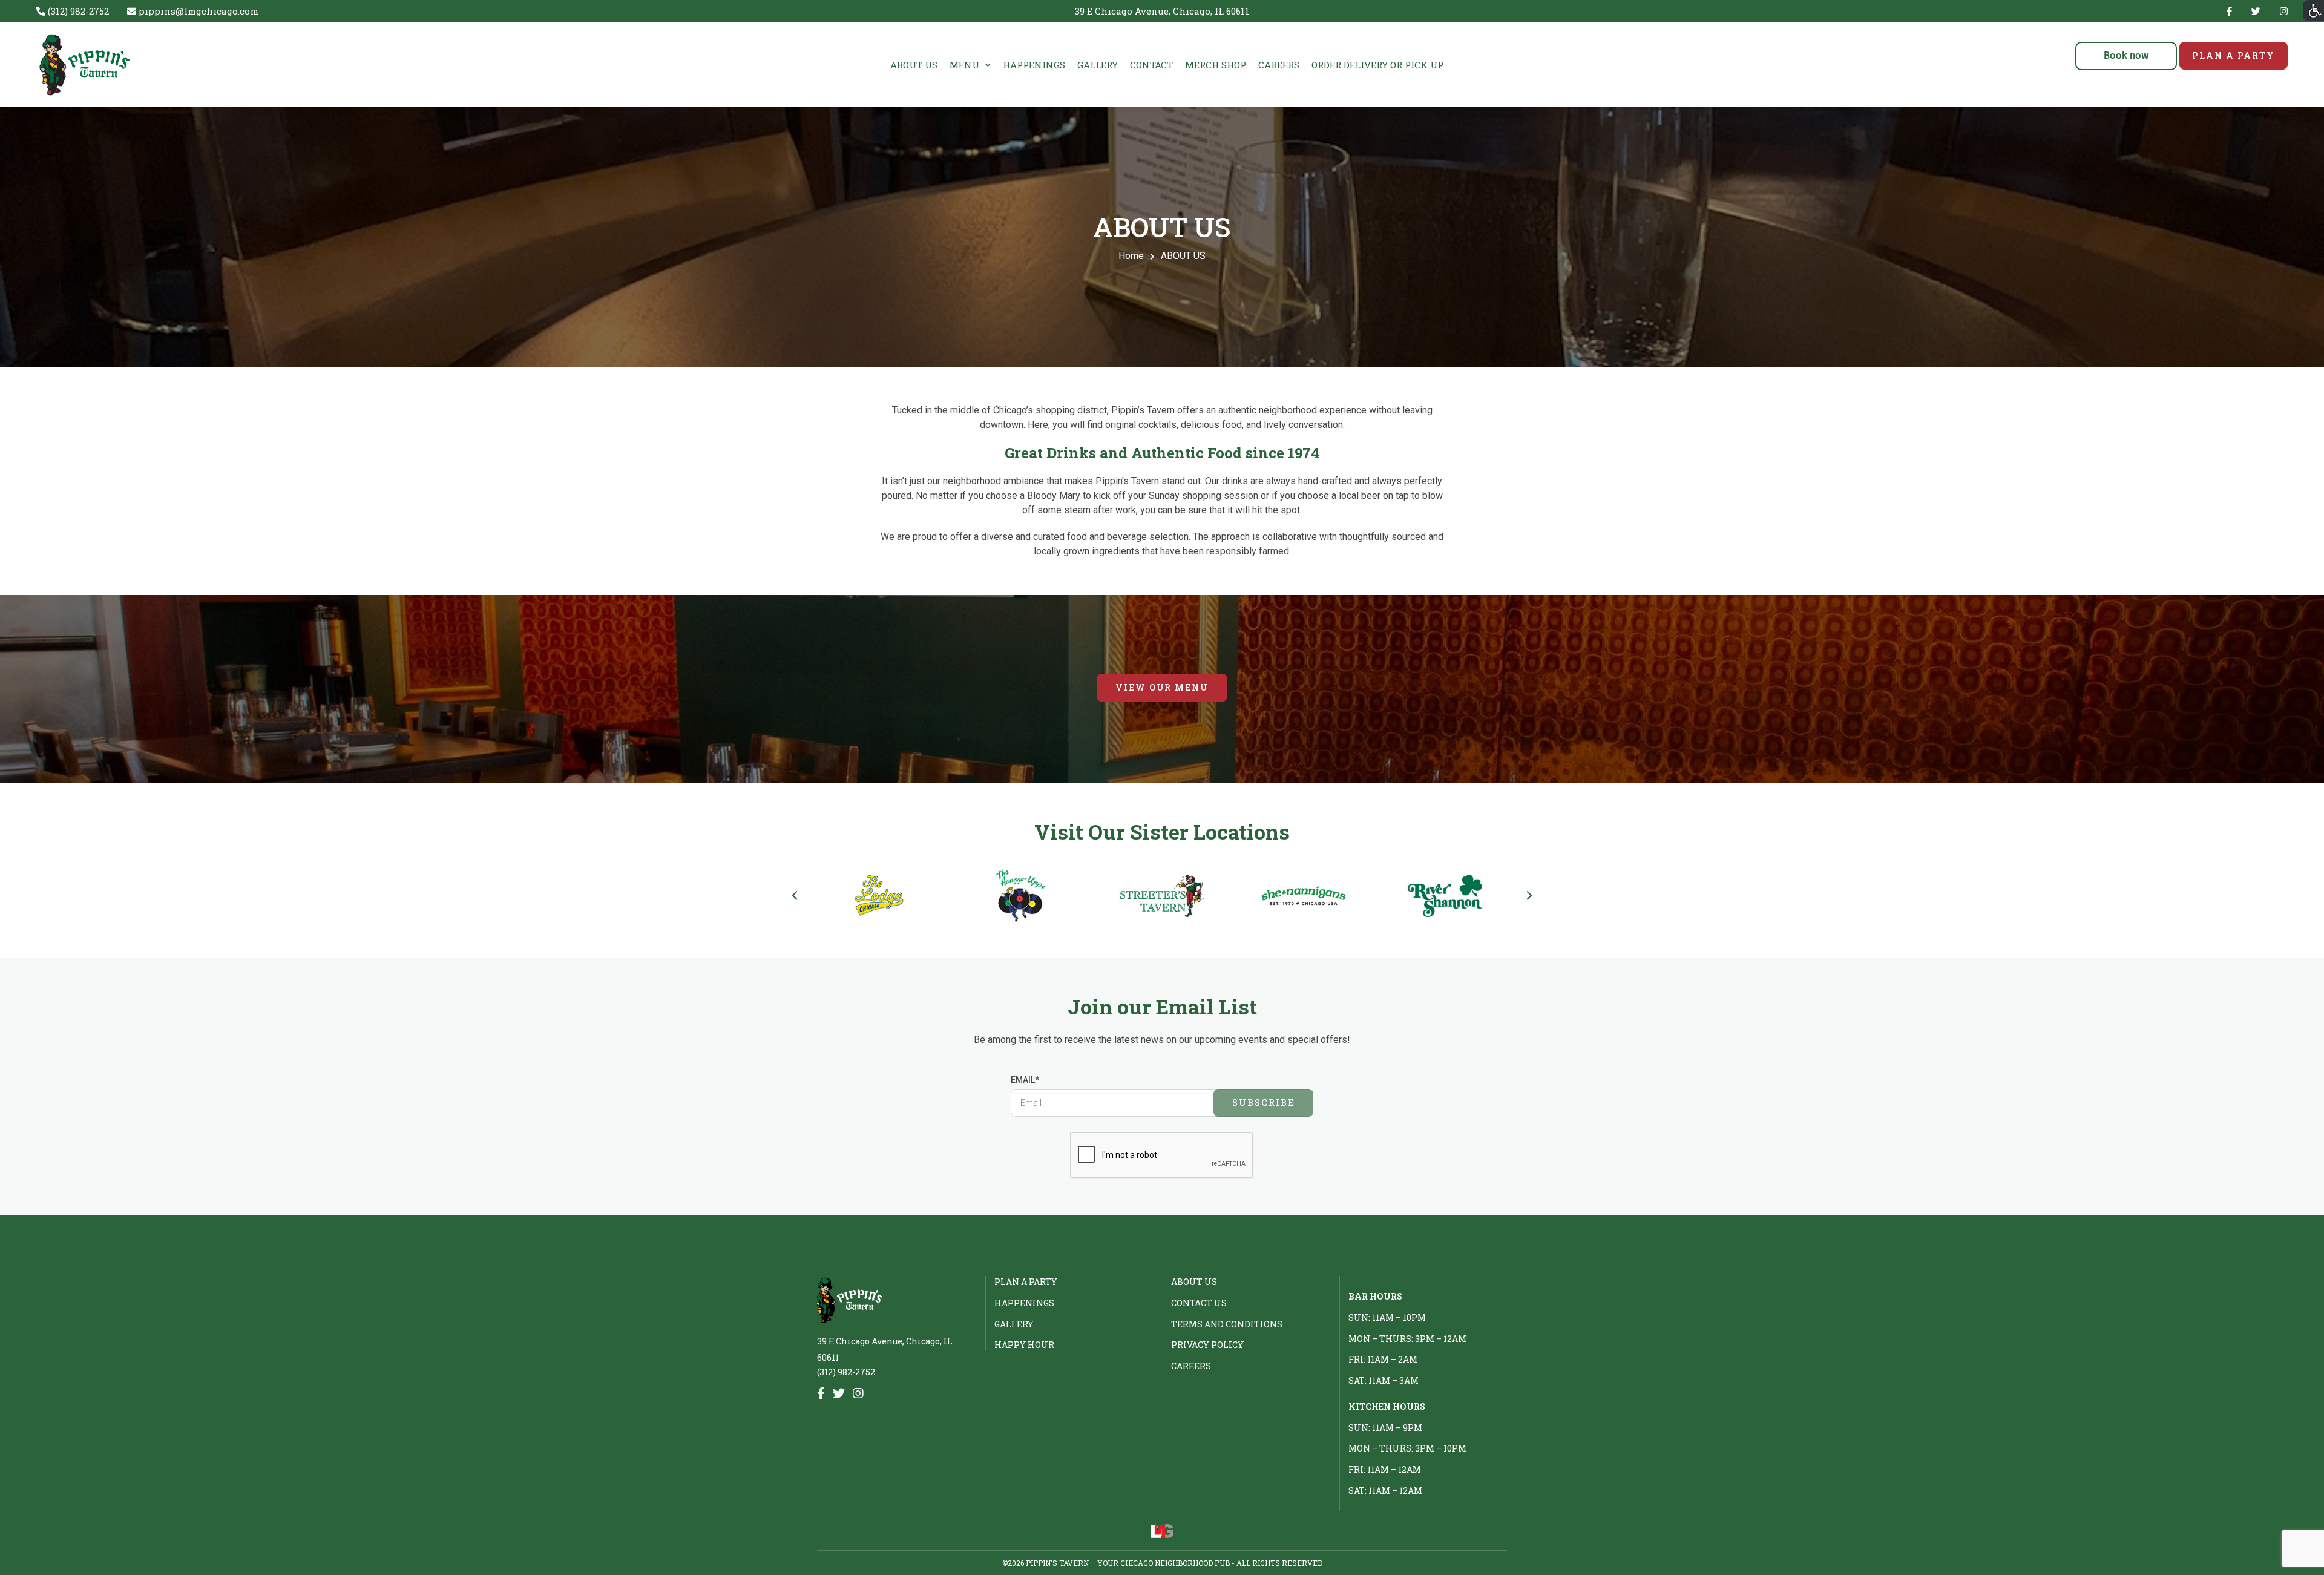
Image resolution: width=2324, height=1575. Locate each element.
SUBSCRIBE (1263, 1103)
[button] (2125, 56)
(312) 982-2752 (846, 1372)
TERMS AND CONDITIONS (1227, 1324)
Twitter (2256, 11)
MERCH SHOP (1216, 65)
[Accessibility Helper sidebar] (2313, 11)
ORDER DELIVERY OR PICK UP (1377, 65)
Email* (1025, 1080)
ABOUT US (914, 65)
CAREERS (1279, 65)
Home (1131, 256)
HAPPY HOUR (1024, 1345)
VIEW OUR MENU (1162, 687)
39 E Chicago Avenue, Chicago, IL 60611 (1162, 11)
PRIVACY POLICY (1207, 1345)
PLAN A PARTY (2234, 55)
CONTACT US (1199, 1303)
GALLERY (1098, 65)
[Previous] (796, 896)
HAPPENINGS (1034, 65)
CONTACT (1151, 65)
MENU (964, 65)
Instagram (2281, 11)
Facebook (2229, 11)
